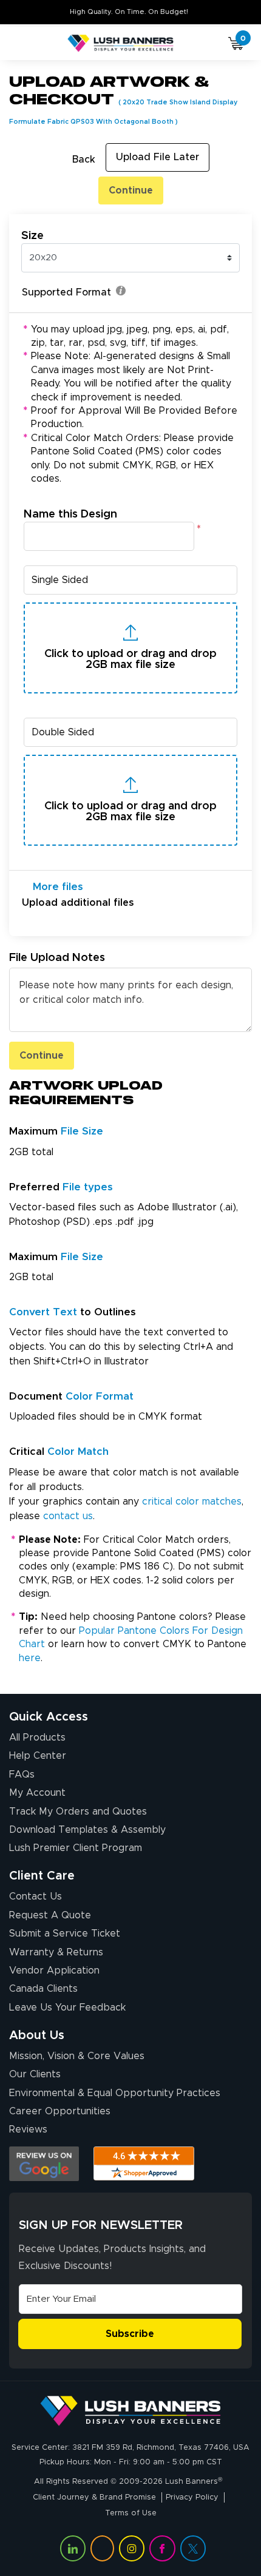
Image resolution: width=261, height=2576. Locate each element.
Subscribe (130, 2334)
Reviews (28, 2129)
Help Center (38, 1756)
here (30, 1658)
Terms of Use (131, 2513)
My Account (37, 1793)
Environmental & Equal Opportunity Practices (115, 2093)
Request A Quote (50, 1915)
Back (84, 160)
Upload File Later (158, 157)
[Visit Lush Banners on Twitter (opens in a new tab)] (193, 2548)
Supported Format (66, 292)
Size (32, 236)
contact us (68, 1516)
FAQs (22, 1775)
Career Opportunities (60, 2111)
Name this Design (70, 514)
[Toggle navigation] (24, 44)
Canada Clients (43, 1989)
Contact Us (36, 1897)
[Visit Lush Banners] (130, 2411)
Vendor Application (54, 1971)
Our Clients (35, 2074)
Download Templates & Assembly (87, 1830)
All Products (37, 1738)
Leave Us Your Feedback (67, 2008)
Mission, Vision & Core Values (77, 2056)
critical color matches (192, 1502)
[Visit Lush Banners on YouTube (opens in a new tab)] (102, 2548)
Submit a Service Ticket (65, 1934)
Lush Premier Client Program (76, 1848)
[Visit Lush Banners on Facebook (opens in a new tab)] (162, 2548)
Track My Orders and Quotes (78, 1812)
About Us (37, 2035)
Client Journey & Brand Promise (94, 2497)
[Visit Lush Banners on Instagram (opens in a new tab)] (132, 2548)
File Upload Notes (57, 958)
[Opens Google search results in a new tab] (44, 2164)
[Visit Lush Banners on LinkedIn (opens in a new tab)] (73, 2548)
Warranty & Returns (56, 1952)
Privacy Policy (192, 2497)
